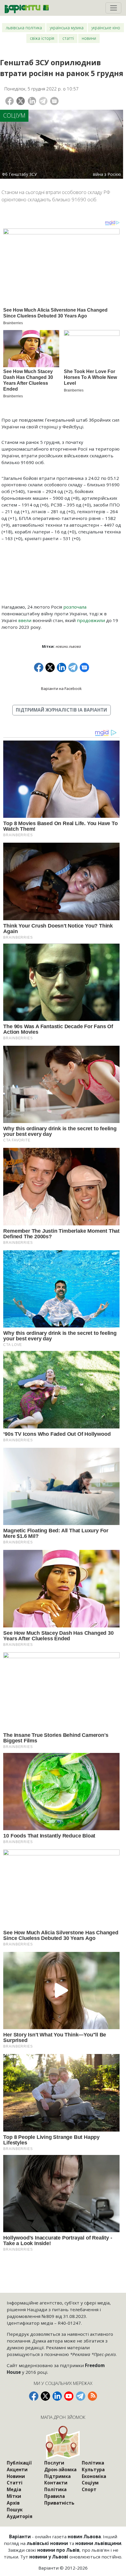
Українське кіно (106, 28)
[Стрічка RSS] (92, 2396)
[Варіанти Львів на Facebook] (34, 2396)
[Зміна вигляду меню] (113, 8)
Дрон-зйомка (60, 2469)
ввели (25, 620)
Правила (55, 2496)
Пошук (15, 2510)
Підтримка (57, 2476)
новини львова (68, 646)
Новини (89, 38)
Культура (93, 2469)
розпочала (75, 607)
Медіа (14, 2489)
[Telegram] (43, 101)
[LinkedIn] (32, 101)
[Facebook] (10, 101)
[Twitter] (21, 101)
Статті (68, 38)
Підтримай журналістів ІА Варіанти (61, 710)
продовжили (91, 620)
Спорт (89, 2489)
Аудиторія (20, 2516)
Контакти (56, 2483)
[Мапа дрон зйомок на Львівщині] (63, 2442)
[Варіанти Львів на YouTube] (69, 2396)
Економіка (94, 2476)
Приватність (59, 2503)
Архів (13, 2503)
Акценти (17, 2469)
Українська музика (67, 28)
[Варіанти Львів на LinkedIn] (57, 2396)
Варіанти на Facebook (61, 688)
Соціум (14, 115)
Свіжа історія (42, 38)
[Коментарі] (54, 101)
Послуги (54, 2463)
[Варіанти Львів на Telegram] (81, 2396)
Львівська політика (24, 28)
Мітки (14, 2496)
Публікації (19, 2463)
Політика (55, 2489)
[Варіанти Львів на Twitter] (45, 2396)
